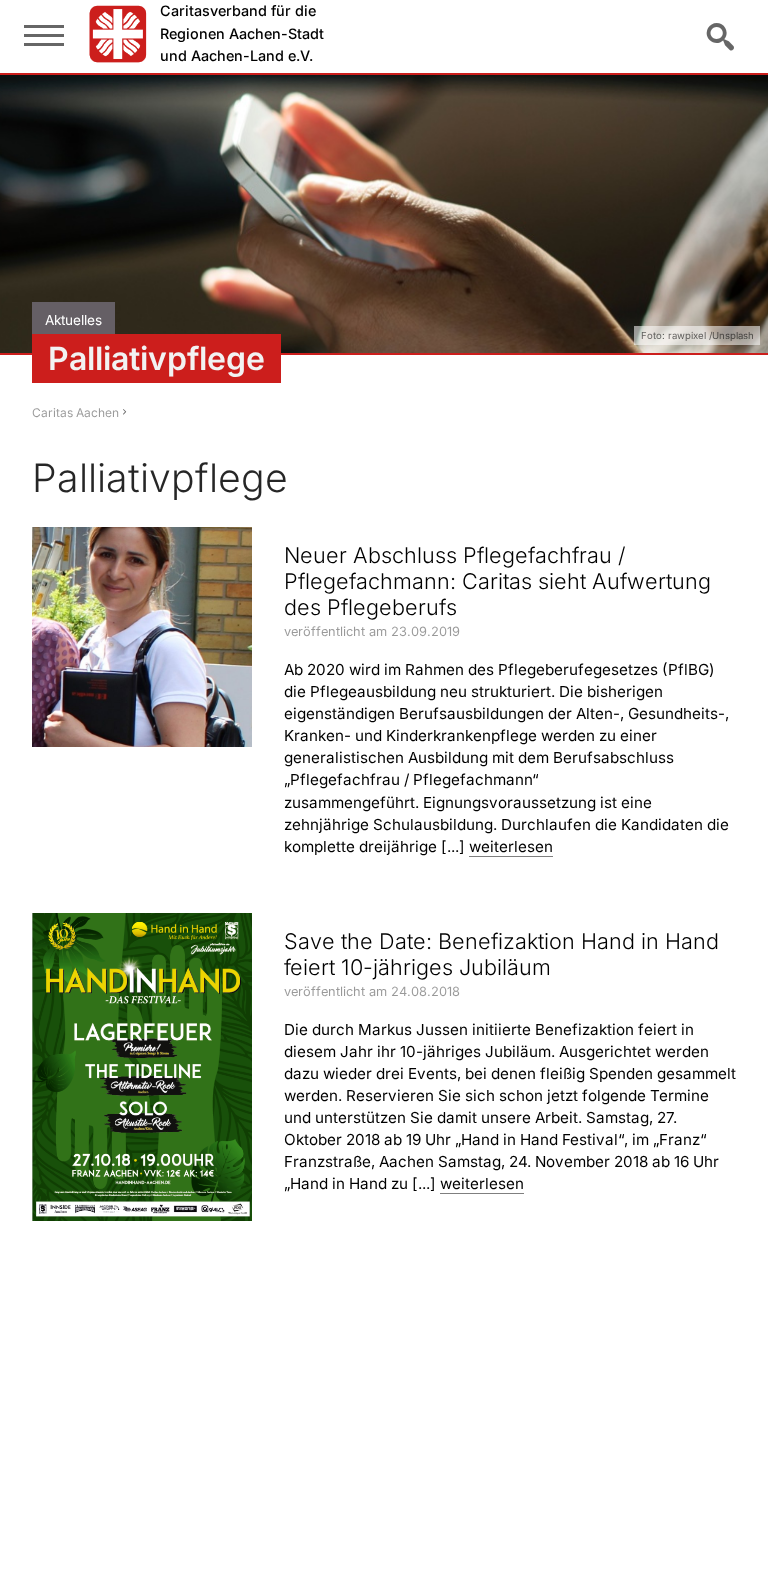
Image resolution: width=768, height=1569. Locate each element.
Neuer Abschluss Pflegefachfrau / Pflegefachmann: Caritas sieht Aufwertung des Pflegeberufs (497, 581)
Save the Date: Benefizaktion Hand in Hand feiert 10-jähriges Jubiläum (501, 954)
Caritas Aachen (75, 412)
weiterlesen (511, 846)
